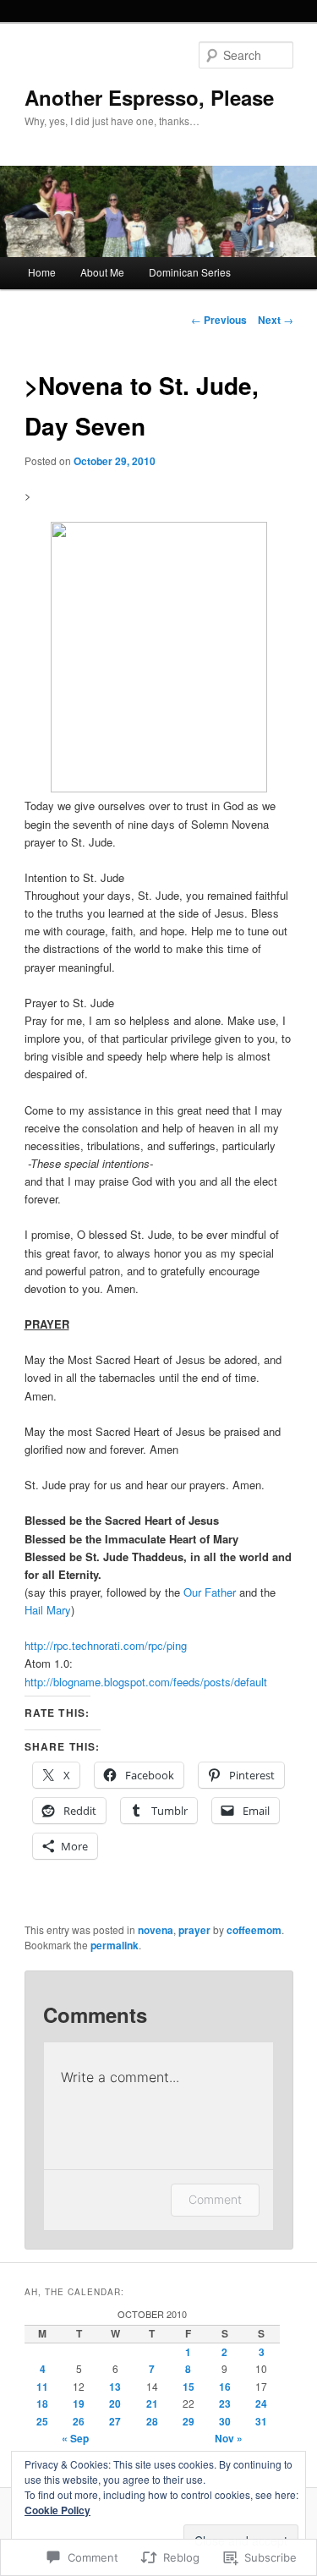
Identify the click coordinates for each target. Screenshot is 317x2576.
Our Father (208, 1592)
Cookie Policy (57, 2510)
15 (189, 2387)
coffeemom (254, 1930)
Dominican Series (190, 272)
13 (115, 2387)
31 (261, 2421)
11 (42, 2387)
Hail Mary (48, 1610)
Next (276, 320)
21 (152, 2403)
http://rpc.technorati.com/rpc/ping (106, 1645)
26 (79, 2421)
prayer (194, 1930)
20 (115, 2403)
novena (156, 1930)
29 (189, 2421)
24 (261, 2403)
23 (225, 2403)
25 (42, 2421)
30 (225, 2421)
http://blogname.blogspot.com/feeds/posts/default (146, 1682)
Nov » (229, 2438)
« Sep (75, 2438)
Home (42, 272)
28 (152, 2421)
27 (115, 2421)
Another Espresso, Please (149, 97)
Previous (219, 320)
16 (225, 2387)
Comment (215, 2199)
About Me (102, 272)
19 (79, 2403)
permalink (115, 1945)
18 (42, 2403)
